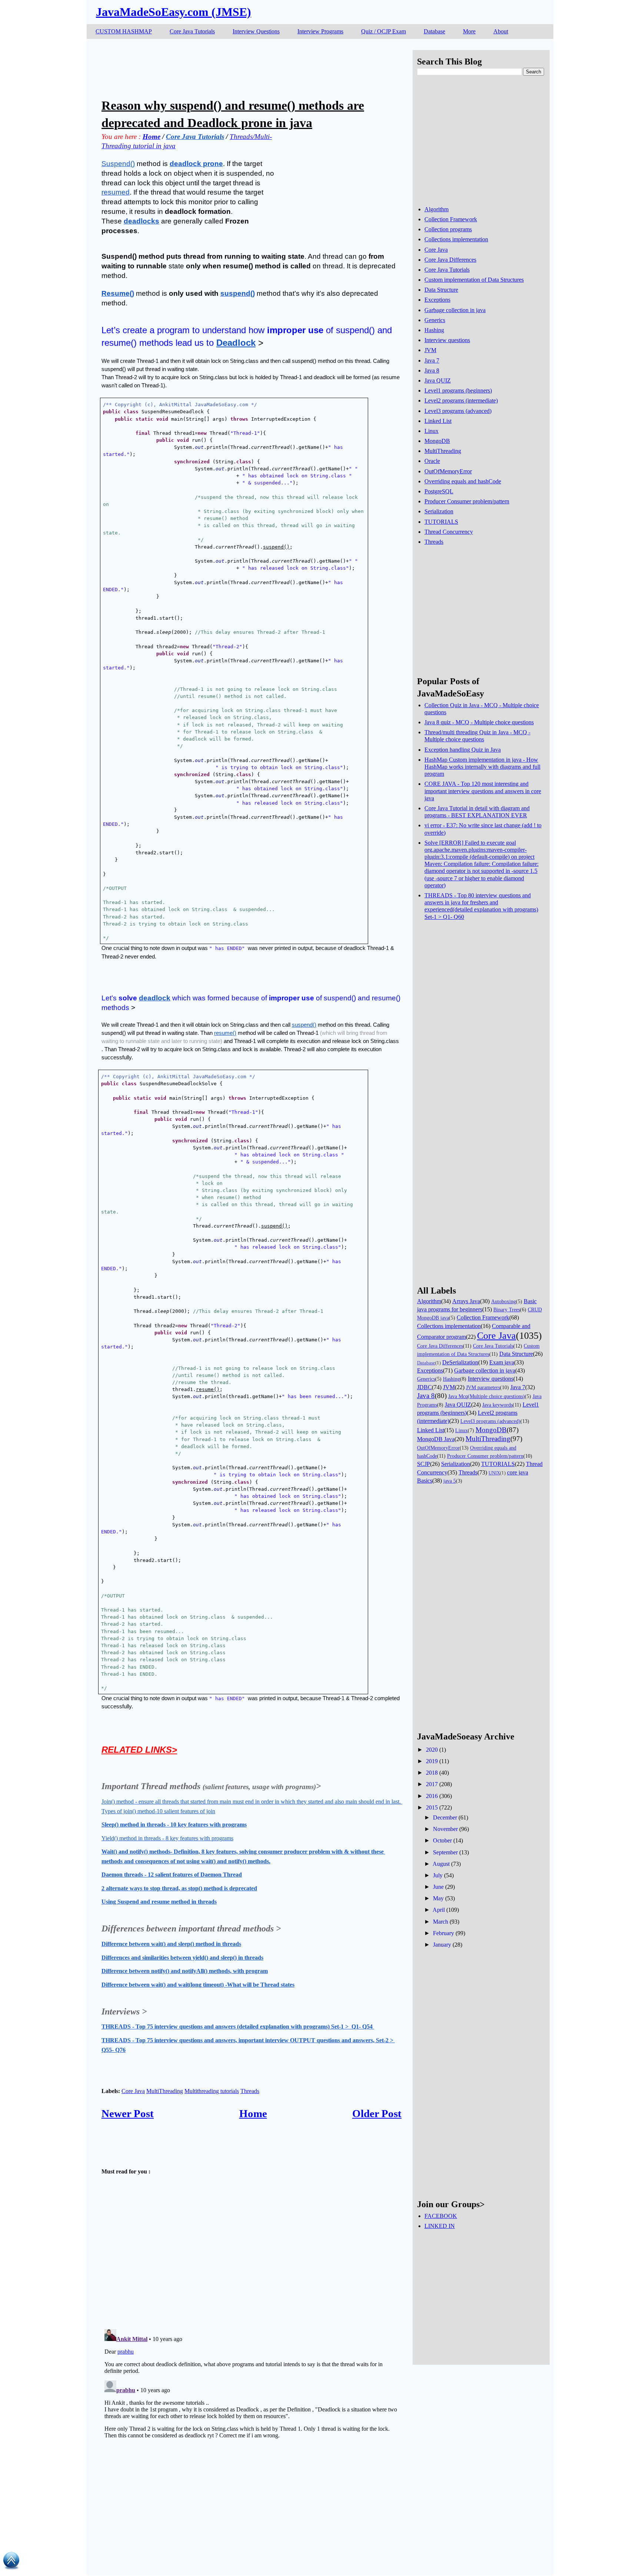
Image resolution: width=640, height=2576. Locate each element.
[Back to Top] (11, 2562)
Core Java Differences (450, 260)
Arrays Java (466, 1301)
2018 (432, 1773)
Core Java (133, 2091)
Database (434, 31)
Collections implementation (456, 239)
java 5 (450, 1481)
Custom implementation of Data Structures (474, 280)
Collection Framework (451, 219)
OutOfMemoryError (448, 471)
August (441, 1864)
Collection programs (448, 229)
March (441, 1922)
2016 (432, 1796)
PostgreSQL (439, 491)
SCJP (424, 1464)
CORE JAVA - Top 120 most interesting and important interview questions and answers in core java (483, 791)
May (438, 1898)
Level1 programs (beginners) (458, 390)
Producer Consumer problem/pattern (467, 501)
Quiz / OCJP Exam (384, 31)
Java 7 (432, 360)
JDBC (424, 1387)
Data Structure (441, 290)
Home (253, 2113)
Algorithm (436, 209)
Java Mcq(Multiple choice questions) (486, 1396)
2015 (432, 1807)
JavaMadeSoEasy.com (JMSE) (174, 12)
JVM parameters (483, 1387)
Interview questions (447, 340)
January (442, 1945)
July (438, 1875)
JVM (430, 350)
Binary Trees (507, 1309)
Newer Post (128, 2113)
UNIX (494, 1473)
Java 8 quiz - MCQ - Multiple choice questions (479, 722)
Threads (250, 2091)
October (442, 1840)
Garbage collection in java (455, 310)
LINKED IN (440, 2226)
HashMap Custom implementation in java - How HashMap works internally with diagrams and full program (482, 767)
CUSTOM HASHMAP (124, 31)
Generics (435, 320)
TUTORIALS (441, 522)
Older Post (377, 2113)
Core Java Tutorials (192, 31)
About (501, 31)
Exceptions (437, 300)
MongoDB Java (436, 1439)
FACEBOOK (441, 2216)
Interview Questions (256, 31)
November (445, 1829)
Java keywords (497, 1405)
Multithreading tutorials (212, 2091)
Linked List (438, 421)
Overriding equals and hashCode (463, 481)
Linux (431, 431)
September (445, 1852)
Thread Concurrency (449, 532)
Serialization (439, 511)
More (469, 31)
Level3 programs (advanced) (458, 411)
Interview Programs (320, 31)
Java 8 (432, 370)
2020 (432, 1750)
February (444, 1933)
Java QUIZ (438, 380)
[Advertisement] (236, 67)
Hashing (434, 330)
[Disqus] (251, 2419)
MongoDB (437, 441)
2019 (432, 1761)
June (438, 1887)
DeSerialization (460, 1362)
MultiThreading (165, 2091)
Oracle (432, 461)
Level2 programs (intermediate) (461, 400)
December (445, 1817)
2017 (432, 1784)
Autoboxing (504, 1301)
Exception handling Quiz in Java (463, 750)
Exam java (502, 1362)
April (439, 1910)
